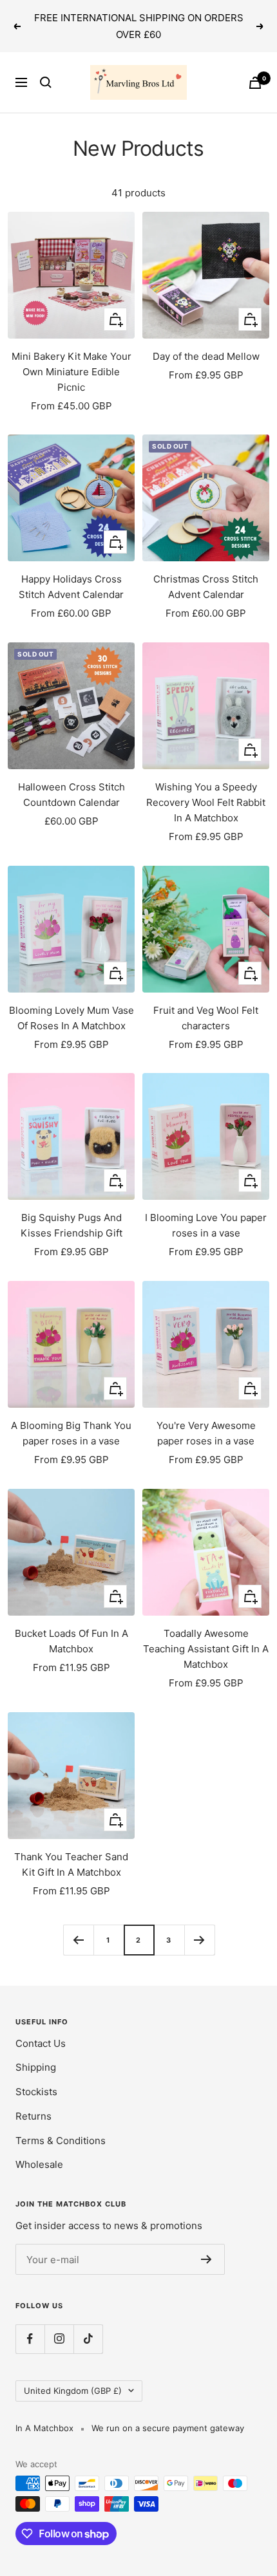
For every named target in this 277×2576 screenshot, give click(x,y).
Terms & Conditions (61, 2141)
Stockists (36, 2092)
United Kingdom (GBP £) (73, 2391)
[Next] (199, 1940)
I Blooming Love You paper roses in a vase (206, 1225)
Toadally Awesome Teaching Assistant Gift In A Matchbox (206, 1649)
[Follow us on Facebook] (30, 2339)
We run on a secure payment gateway (168, 2428)
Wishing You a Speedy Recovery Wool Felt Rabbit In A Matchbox (206, 802)
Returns (33, 2116)
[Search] (46, 82)
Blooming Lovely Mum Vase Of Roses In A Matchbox (72, 1018)
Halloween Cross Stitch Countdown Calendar (72, 795)
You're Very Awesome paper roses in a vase (206, 1433)
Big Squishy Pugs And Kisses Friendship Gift (72, 1225)
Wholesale (39, 2164)
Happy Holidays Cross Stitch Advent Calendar (71, 587)
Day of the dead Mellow (206, 356)
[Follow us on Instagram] (59, 2339)
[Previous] (78, 1940)
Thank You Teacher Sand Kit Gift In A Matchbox (71, 1864)
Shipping (36, 2067)
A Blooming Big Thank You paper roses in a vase (71, 1433)
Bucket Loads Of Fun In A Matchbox (72, 1641)
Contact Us (41, 2043)
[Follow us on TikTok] (88, 2339)
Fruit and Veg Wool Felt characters (206, 1018)
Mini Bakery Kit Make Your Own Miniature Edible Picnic (72, 372)
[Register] (206, 2259)
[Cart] (255, 83)
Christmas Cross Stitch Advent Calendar (206, 587)
